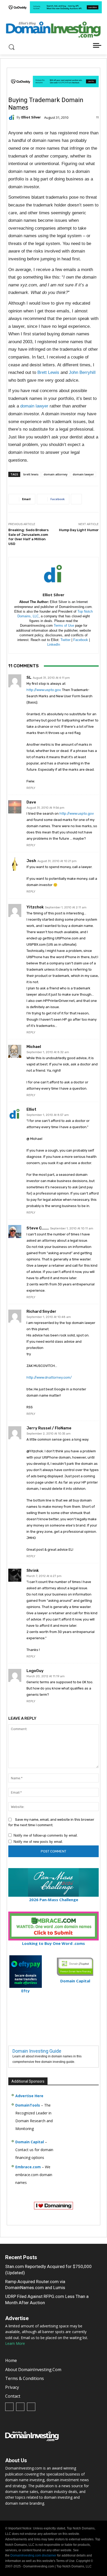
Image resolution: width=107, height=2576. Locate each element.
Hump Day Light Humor (79, 530)
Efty (25, 1991)
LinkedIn (54, 645)
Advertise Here (29, 2096)
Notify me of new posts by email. (38, 1842)
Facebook (81, 640)
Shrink (33, 1571)
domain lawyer (34, 406)
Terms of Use (64, 626)
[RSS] (20, 2407)
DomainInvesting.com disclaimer (33, 2555)
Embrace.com (28, 2167)
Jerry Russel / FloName (49, 1428)
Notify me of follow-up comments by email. (46, 1835)
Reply (31, 788)
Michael (34, 1047)
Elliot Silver (31, 117)
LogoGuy (35, 1671)
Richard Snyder (41, 1312)
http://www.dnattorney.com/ (49, 1377)
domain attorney (56, 474)
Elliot (31, 1110)
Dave (31, 802)
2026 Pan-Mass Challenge (54, 1900)
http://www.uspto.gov (44, 690)
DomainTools (28, 2105)
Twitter (65, 640)
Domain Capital (30, 2142)
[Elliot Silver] (12, 117)
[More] (76, 499)
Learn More (15, 2343)
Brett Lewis (48, 372)
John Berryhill (82, 372)
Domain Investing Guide (37, 2051)
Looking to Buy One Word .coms (53, 1943)
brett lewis (31, 474)
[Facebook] (9, 2407)
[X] (31, 2407)
